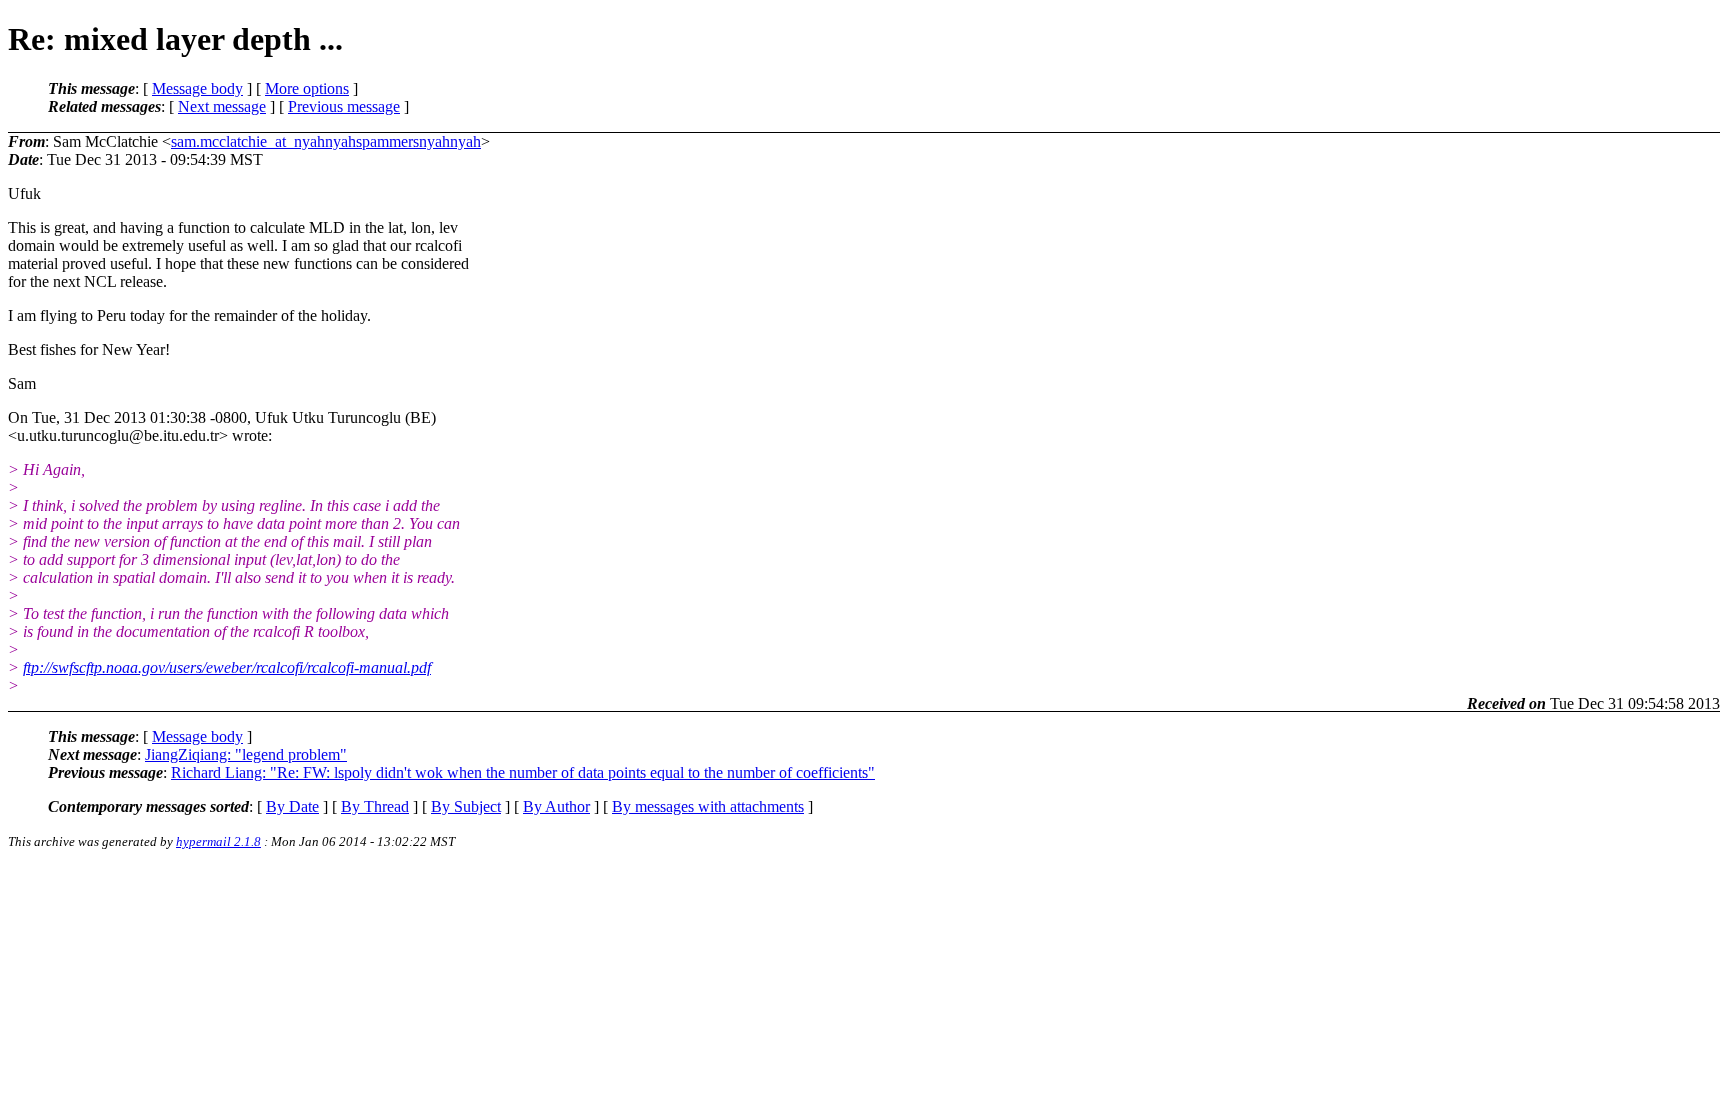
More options (307, 88)
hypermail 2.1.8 (218, 841)
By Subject (466, 806)
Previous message (344, 106)
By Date (292, 806)
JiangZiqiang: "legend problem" (246, 754)
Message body (197, 88)
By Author (556, 806)
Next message (222, 106)
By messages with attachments (708, 806)
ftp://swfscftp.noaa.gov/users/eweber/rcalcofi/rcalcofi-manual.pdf (227, 667)
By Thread (375, 806)
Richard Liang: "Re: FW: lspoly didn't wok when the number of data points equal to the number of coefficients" (523, 772)
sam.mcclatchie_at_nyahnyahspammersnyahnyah (326, 141)
